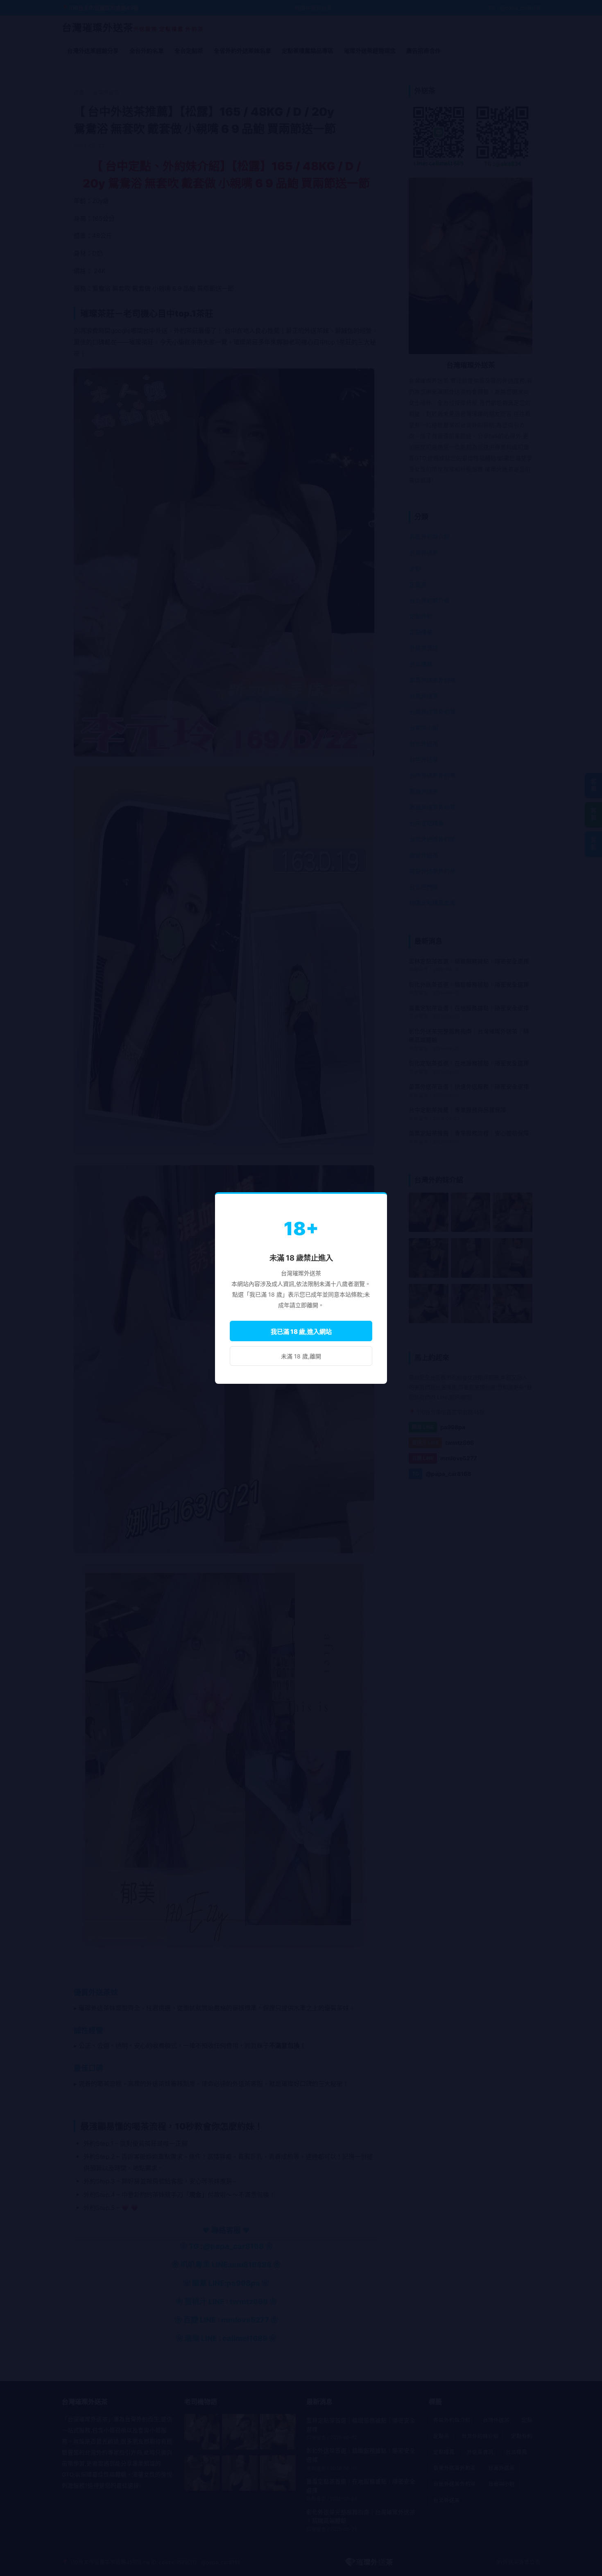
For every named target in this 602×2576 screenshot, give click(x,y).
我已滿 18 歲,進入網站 (301, 1332)
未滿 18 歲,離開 (301, 1356)
